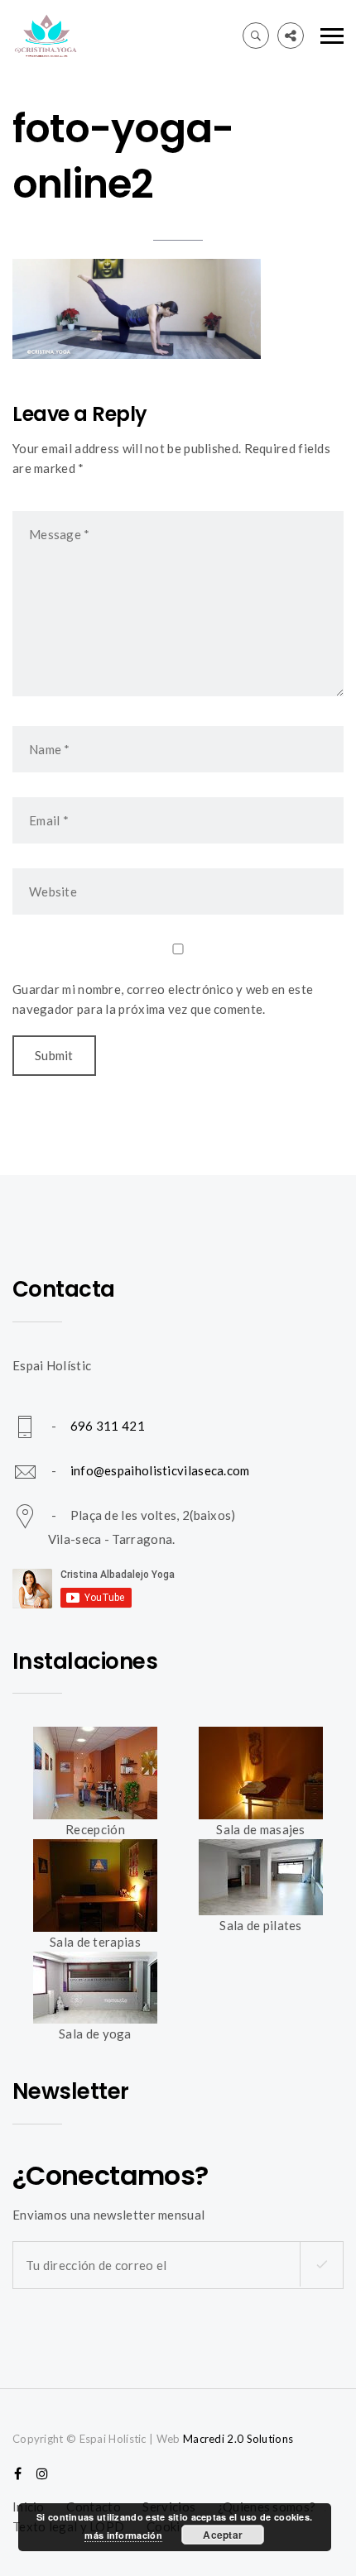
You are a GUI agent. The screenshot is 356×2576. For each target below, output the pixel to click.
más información (123, 2535)
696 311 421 (108, 1426)
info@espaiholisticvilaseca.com (160, 1470)
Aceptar (223, 2535)
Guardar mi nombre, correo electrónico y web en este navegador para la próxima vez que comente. (163, 999)
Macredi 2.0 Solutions (238, 2439)
